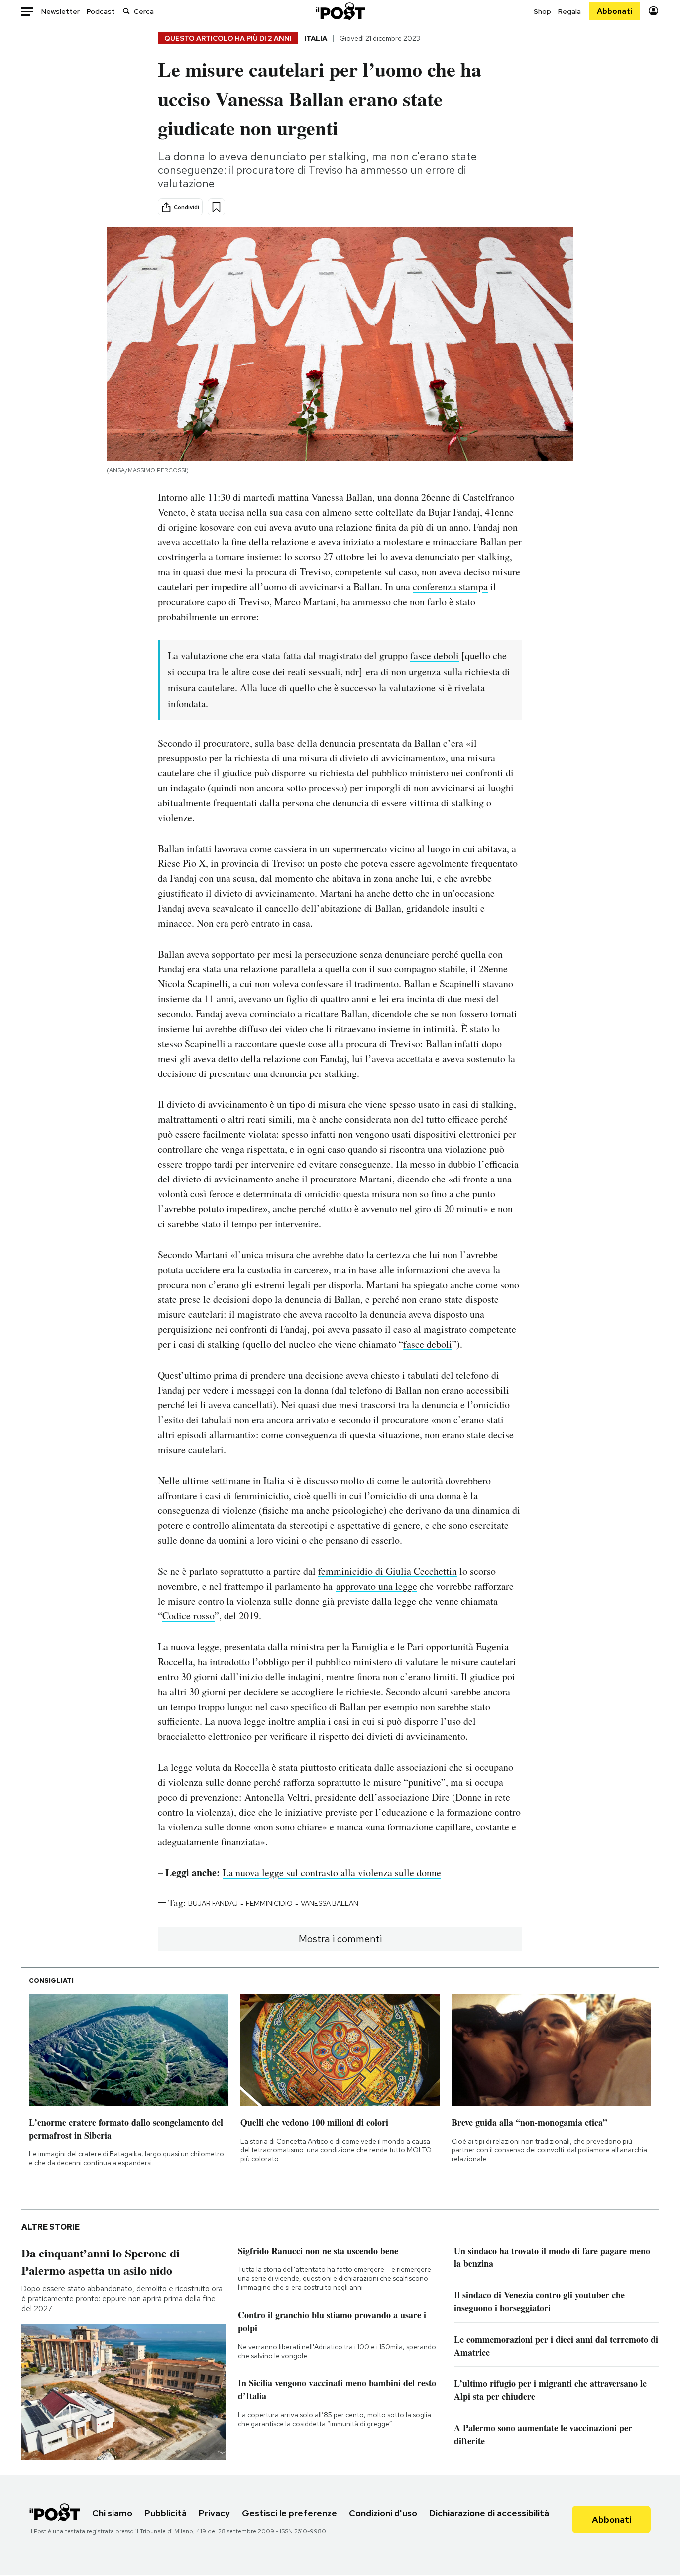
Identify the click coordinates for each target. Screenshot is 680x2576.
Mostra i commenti (340, 1939)
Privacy (214, 2513)
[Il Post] (340, 11)
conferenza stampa (450, 587)
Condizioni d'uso (383, 2513)
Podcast (101, 11)
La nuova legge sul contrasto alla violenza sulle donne (332, 1873)
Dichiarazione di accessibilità (489, 2513)
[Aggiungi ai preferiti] (216, 207)
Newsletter (60, 11)
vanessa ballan (330, 1903)
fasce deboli (435, 656)
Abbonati (615, 11)
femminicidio (269, 1903)
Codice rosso (188, 1616)
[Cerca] (126, 11)
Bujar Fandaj (213, 1903)
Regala (569, 11)
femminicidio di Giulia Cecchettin (388, 1571)
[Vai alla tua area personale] (653, 11)
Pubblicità (166, 2513)
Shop (542, 11)
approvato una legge (377, 1586)
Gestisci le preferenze (289, 2513)
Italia (316, 38)
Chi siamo (112, 2513)
